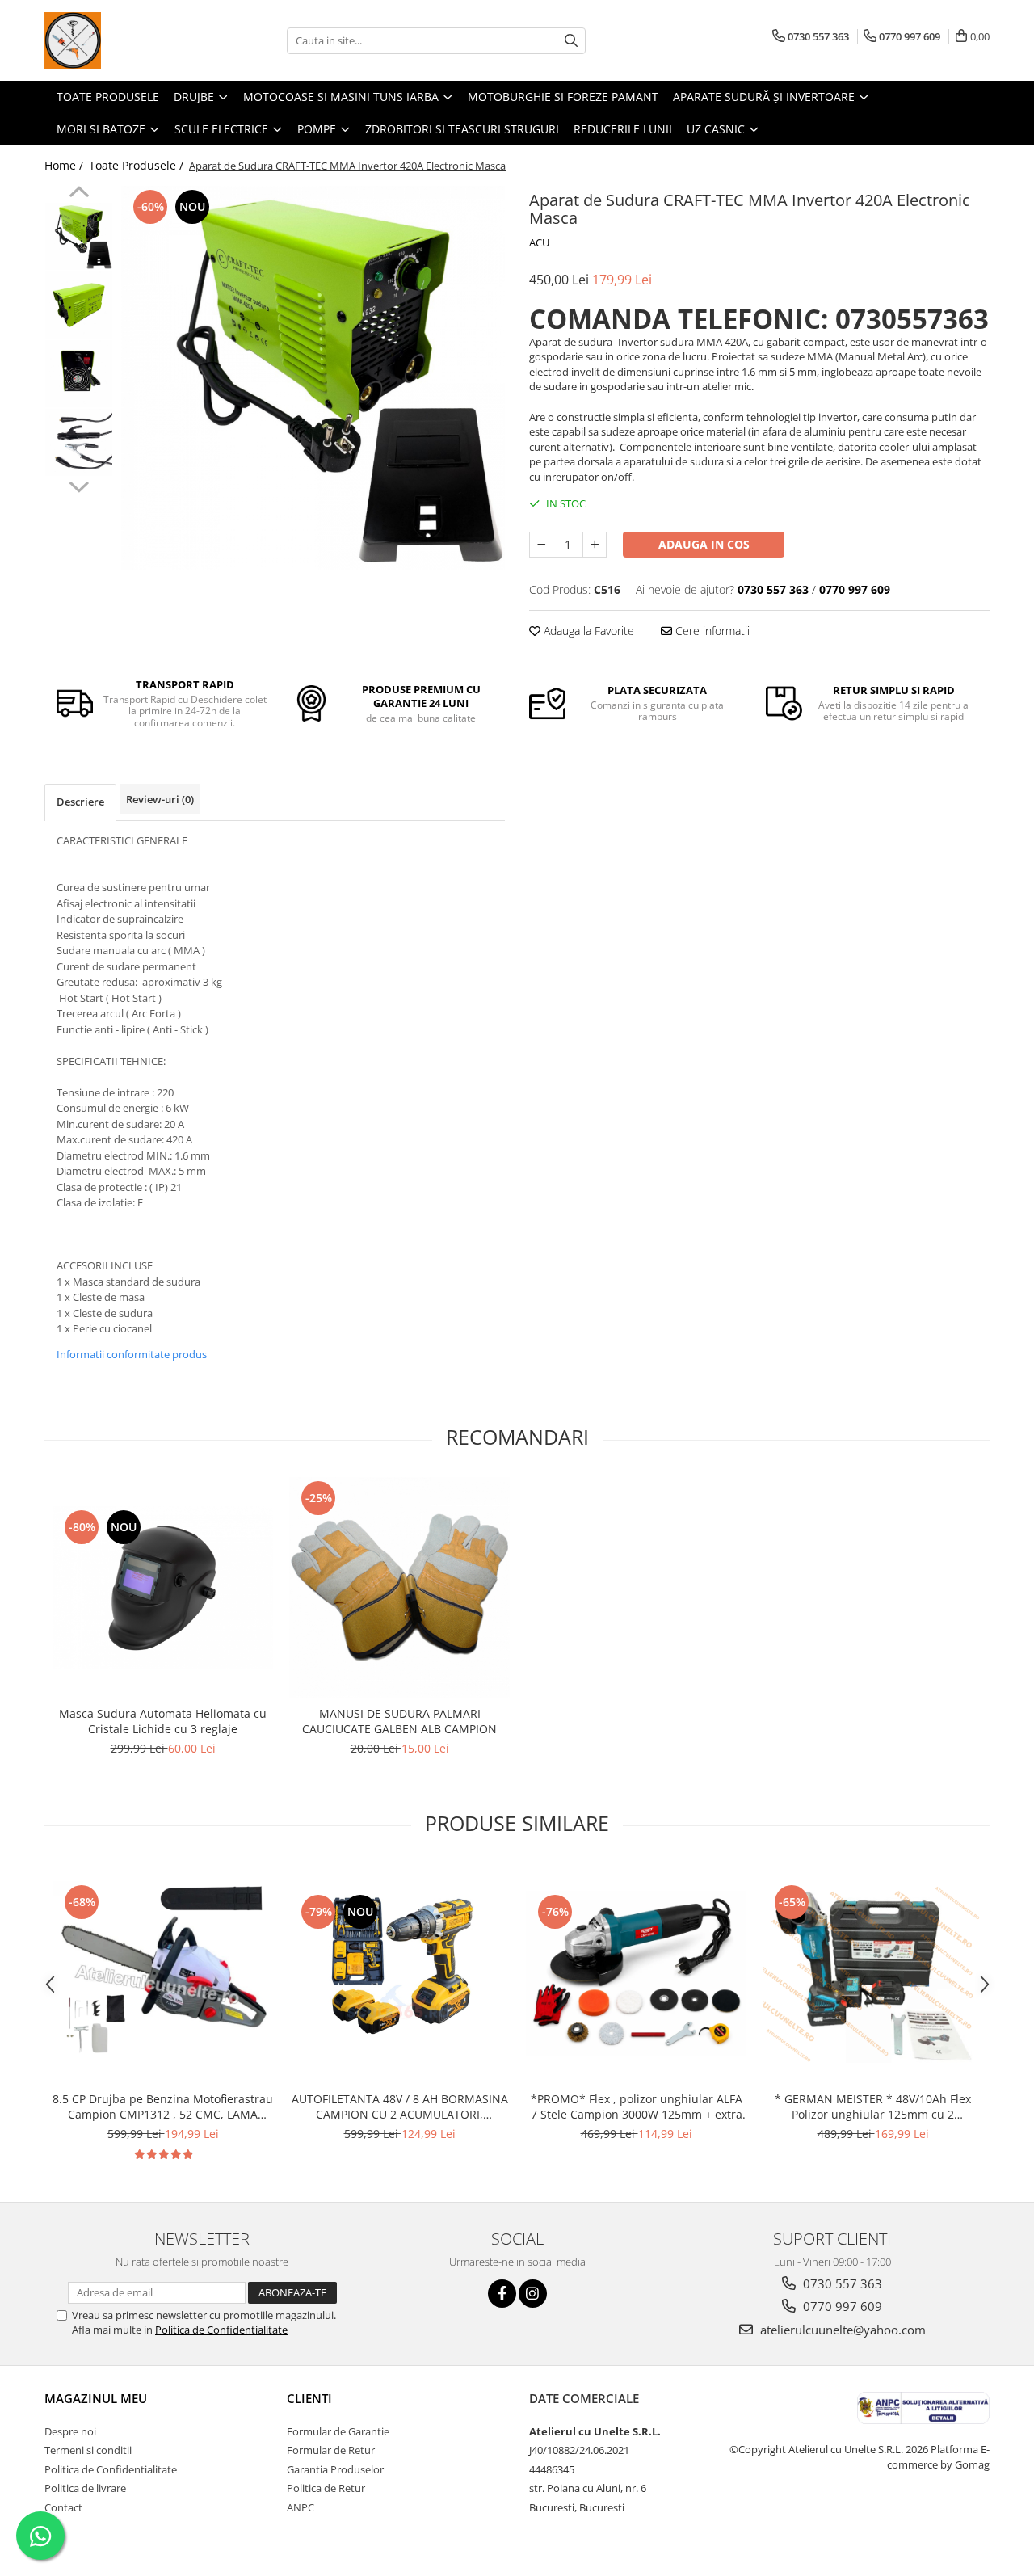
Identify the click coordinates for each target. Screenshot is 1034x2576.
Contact (63, 2507)
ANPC (301, 2507)
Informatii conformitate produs (132, 1354)
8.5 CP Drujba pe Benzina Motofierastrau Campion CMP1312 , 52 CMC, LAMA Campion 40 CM (163, 2107)
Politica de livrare (85, 2488)
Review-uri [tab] (160, 799)
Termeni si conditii (88, 2450)
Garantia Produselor (335, 2469)
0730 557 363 (841, 2283)
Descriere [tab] (80, 802)
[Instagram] (533, 2294)
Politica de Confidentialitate (221, 2330)
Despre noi (70, 2431)
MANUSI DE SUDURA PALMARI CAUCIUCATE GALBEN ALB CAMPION (399, 1721)
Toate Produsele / (138, 165)
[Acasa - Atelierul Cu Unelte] (125, 40)
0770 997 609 (841, 2306)
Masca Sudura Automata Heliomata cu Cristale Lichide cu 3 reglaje (163, 1721)
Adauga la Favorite (587, 631)
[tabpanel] (313, 378)
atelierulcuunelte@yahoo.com (841, 2330)
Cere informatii (711, 631)
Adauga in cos (704, 544)
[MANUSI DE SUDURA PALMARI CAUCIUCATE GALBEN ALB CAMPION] (399, 1587)
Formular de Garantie (338, 2431)
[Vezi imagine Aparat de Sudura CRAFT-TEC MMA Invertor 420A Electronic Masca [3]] (79, 442)
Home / (65, 165)
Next (79, 485)
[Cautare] (571, 41)
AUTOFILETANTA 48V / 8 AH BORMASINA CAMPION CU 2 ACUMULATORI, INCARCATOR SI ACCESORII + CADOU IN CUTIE (400, 2107)
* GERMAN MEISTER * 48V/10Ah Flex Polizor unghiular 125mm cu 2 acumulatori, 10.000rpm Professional (873, 2107)
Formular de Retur (331, 2450)
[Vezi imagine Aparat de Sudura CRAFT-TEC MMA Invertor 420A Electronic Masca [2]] (79, 374)
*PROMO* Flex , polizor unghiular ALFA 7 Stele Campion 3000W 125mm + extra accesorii (637, 2107)
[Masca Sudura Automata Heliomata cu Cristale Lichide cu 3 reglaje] (163, 1587)
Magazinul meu (96, 2398)
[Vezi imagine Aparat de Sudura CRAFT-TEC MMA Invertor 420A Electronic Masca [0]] (79, 236)
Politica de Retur (326, 2488)
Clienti (309, 2398)
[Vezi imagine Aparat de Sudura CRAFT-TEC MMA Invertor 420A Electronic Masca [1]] (79, 305)
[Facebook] (502, 2294)
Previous (79, 194)
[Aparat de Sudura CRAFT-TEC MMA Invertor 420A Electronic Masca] (313, 378)
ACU (539, 242)
